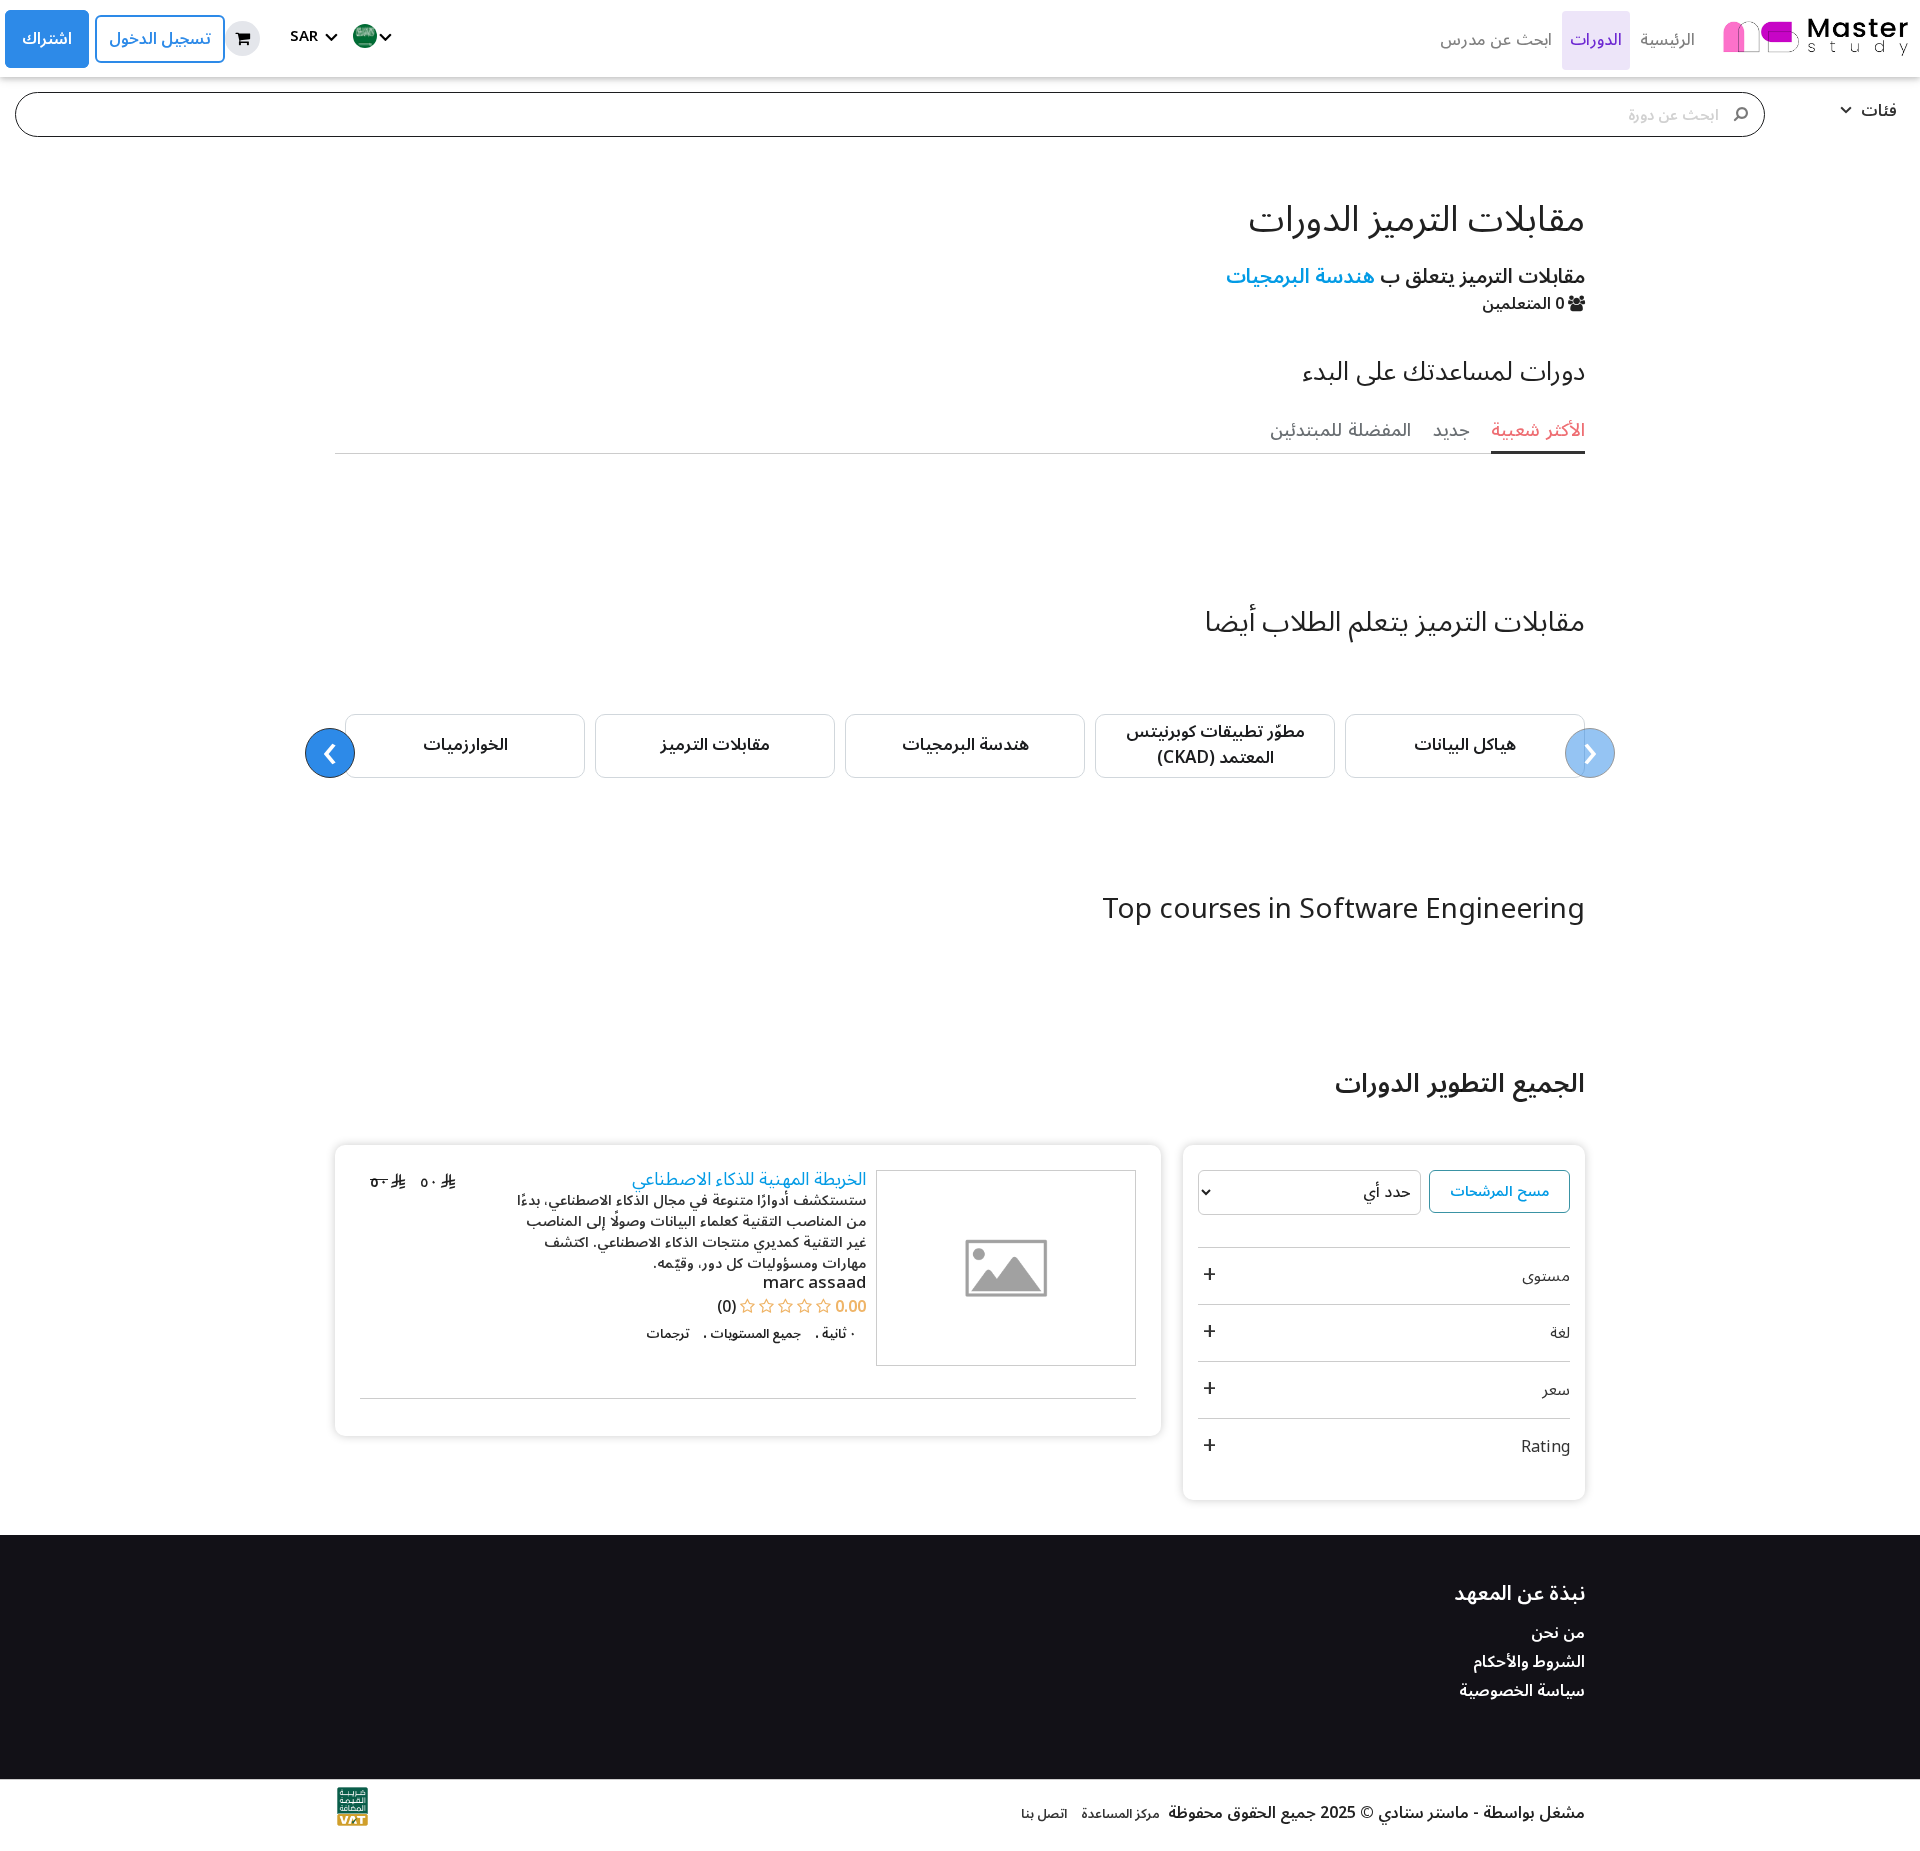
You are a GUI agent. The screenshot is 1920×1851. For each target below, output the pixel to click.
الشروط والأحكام (1529, 1662)
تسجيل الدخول (160, 39)
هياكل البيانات (1465, 745)
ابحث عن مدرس (1496, 40)
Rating (1545, 1447)
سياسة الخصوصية (1522, 1691)
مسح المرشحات (1499, 1191)
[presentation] (1590, 753)
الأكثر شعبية (1538, 430)
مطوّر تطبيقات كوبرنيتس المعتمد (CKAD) (1215, 745)
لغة (1560, 1333)
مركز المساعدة (1120, 1814)
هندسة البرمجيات (1300, 277)
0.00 (850, 1307)
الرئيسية (1667, 40)
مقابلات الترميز (715, 745)
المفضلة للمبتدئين (1340, 430)
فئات (1877, 111)
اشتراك (47, 39)
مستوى (1546, 1276)
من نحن (1558, 1633)
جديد (1451, 430)
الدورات (1596, 40)
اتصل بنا (1044, 1814)
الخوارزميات (465, 745)
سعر (1556, 1390)
